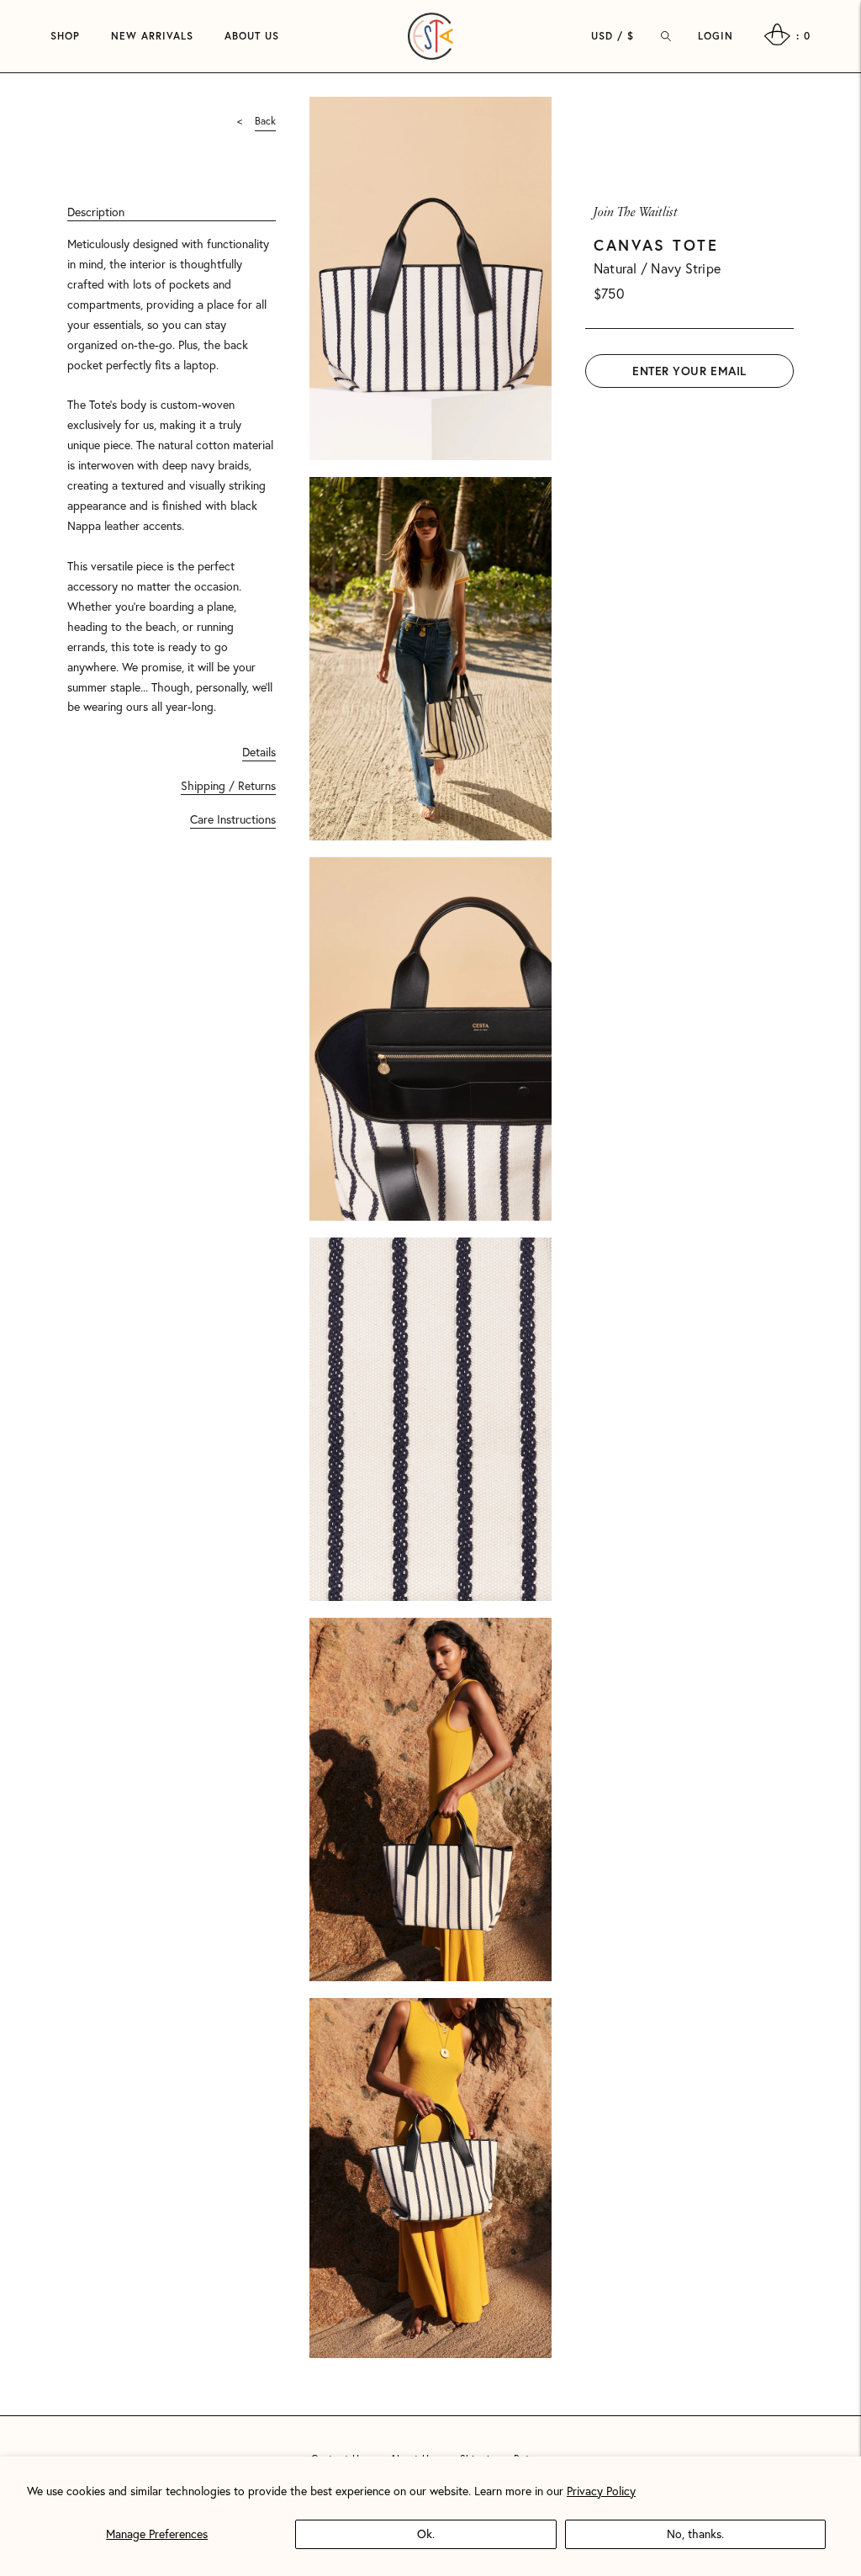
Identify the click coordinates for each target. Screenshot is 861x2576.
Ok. (426, 2534)
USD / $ (613, 36)
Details (259, 752)
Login (716, 36)
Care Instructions (233, 819)
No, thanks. (695, 2534)
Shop (65, 36)
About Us (252, 36)
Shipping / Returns (228, 785)
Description (96, 212)
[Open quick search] (666, 36)
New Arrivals (152, 36)
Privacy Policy (601, 2491)
